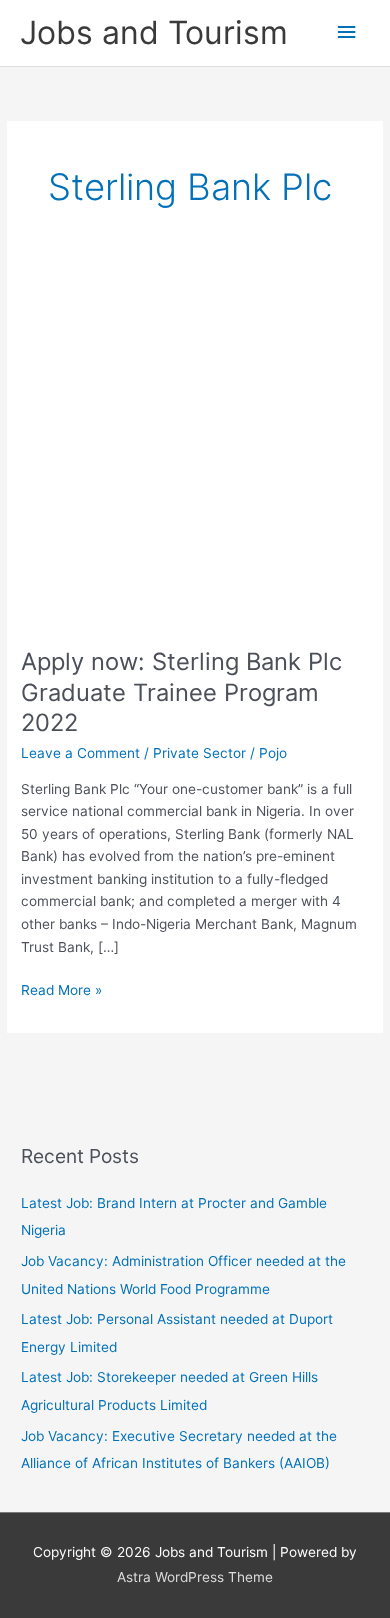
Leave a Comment (80, 753)
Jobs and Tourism (154, 32)
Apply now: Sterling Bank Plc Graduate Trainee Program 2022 (181, 692)
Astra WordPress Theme (195, 1577)
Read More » (61, 991)
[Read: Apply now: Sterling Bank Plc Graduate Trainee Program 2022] (195, 451)
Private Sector (199, 753)
